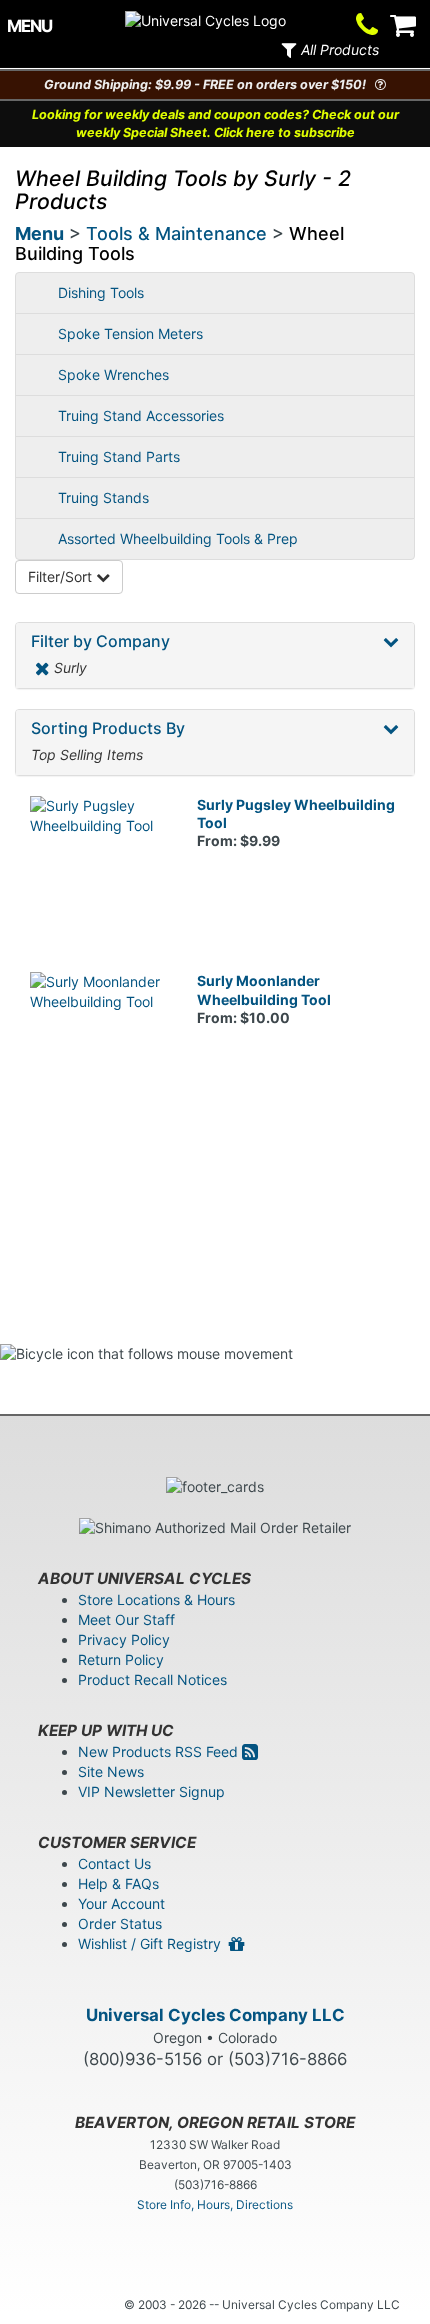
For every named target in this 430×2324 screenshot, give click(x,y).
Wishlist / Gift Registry (153, 1943)
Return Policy (121, 1659)
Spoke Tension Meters (130, 333)
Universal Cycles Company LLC (215, 2015)
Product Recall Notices (152, 1679)
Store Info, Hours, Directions (215, 2204)
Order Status (120, 1923)
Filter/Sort (62, 576)
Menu (39, 233)
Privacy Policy (124, 1639)
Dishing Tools (101, 292)
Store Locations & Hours (156, 1599)
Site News (111, 1771)
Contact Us (114, 1863)
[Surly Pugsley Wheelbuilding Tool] (98, 864)
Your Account (121, 1903)
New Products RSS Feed (160, 1751)
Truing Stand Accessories (141, 415)
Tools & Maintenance (176, 233)
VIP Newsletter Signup (151, 1791)
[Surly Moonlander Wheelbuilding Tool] (98, 1040)
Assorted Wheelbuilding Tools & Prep (178, 538)
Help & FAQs (118, 1883)
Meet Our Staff (126, 1619)
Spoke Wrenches (113, 374)
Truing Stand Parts (119, 456)
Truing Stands (103, 497)
